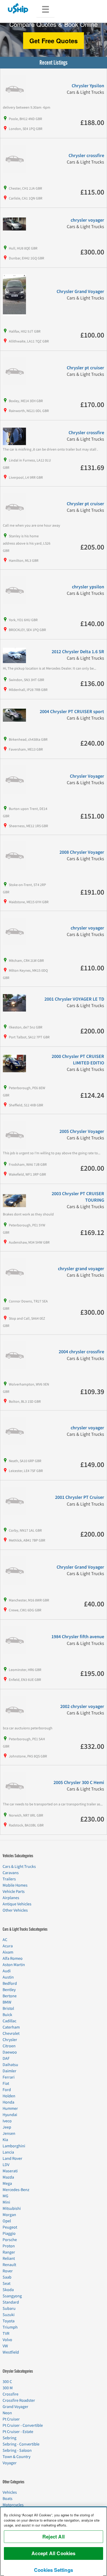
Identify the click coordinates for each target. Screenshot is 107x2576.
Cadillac (9, 2021)
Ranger (9, 2252)
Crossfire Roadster (19, 2400)
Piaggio (9, 2234)
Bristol (8, 2009)
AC (5, 1940)
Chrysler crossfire (86, 156)
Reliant (9, 2259)
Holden (9, 2096)
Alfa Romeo (13, 1958)
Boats (8, 2499)
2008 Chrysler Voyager (82, 852)
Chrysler (10, 2040)
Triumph (10, 2327)
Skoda (8, 2290)
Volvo (7, 2340)
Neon (7, 2413)
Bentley (9, 1990)
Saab (7, 2277)
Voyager (10, 2463)
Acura (8, 1946)
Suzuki (9, 2315)
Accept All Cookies (53, 2553)
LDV (6, 2165)
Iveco (7, 2121)
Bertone (10, 1996)
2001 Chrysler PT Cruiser (80, 1497)
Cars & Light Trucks (19, 1867)
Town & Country (16, 2457)
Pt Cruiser (11, 2419)
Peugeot (10, 2227)
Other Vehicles (15, 1910)
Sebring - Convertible (21, 2444)
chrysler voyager (87, 220)
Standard (11, 2302)
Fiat (6, 2084)
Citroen (9, 2046)
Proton (9, 2246)
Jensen (9, 2134)
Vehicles (10, 2492)
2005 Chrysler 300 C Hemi (79, 1783)
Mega (7, 2184)
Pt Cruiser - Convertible (23, 2425)
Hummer (10, 2109)
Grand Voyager (15, 2407)
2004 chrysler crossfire (81, 1352)
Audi (7, 1971)
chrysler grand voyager (81, 1269)
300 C (7, 2382)
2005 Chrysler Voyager (82, 1131)
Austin (8, 1977)
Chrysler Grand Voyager (80, 292)
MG (5, 2196)
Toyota (9, 2321)
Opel (7, 2221)
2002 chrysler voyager (82, 1707)
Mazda (8, 2177)
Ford (7, 2090)
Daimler (9, 2071)
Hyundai (10, 2115)
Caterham (11, 2027)
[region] (53, 2541)
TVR (6, 2334)
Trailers (9, 1879)
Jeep (7, 2127)
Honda (8, 2102)
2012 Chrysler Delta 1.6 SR (78, 652)
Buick (7, 2015)
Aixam (8, 1952)
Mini (6, 2202)
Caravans (11, 1873)
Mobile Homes (15, 1885)
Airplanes (11, 1898)
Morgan (9, 2215)
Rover (8, 2271)
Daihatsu (10, 2065)
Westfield (11, 2352)
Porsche (10, 2240)
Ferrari (9, 2077)
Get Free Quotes (53, 41)
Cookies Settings (53, 2570)
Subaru (9, 2309)
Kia (5, 2140)
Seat (6, 2284)
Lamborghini (14, 2146)
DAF (6, 2059)
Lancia (8, 2152)
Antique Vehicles (17, 1904)
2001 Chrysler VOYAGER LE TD (74, 999)
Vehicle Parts (14, 1892)
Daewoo (10, 2052)
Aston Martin (14, 1965)
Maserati (10, 2171)
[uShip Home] (18, 8)
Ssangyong (12, 2296)
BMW (7, 2002)
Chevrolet (11, 2034)
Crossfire (11, 2394)
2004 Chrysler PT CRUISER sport (72, 712)
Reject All (53, 2537)
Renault (9, 2265)
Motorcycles (13, 2505)
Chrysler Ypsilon (88, 86)
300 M (8, 2388)
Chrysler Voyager (87, 776)
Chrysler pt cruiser (85, 368)
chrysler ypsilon (88, 587)
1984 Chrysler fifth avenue (78, 1637)
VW (5, 2346)
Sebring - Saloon (17, 2450)
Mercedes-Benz (16, 2190)
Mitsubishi (12, 2209)
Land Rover (12, 2159)
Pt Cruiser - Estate (18, 2432)
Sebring (9, 2438)
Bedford (10, 1984)
